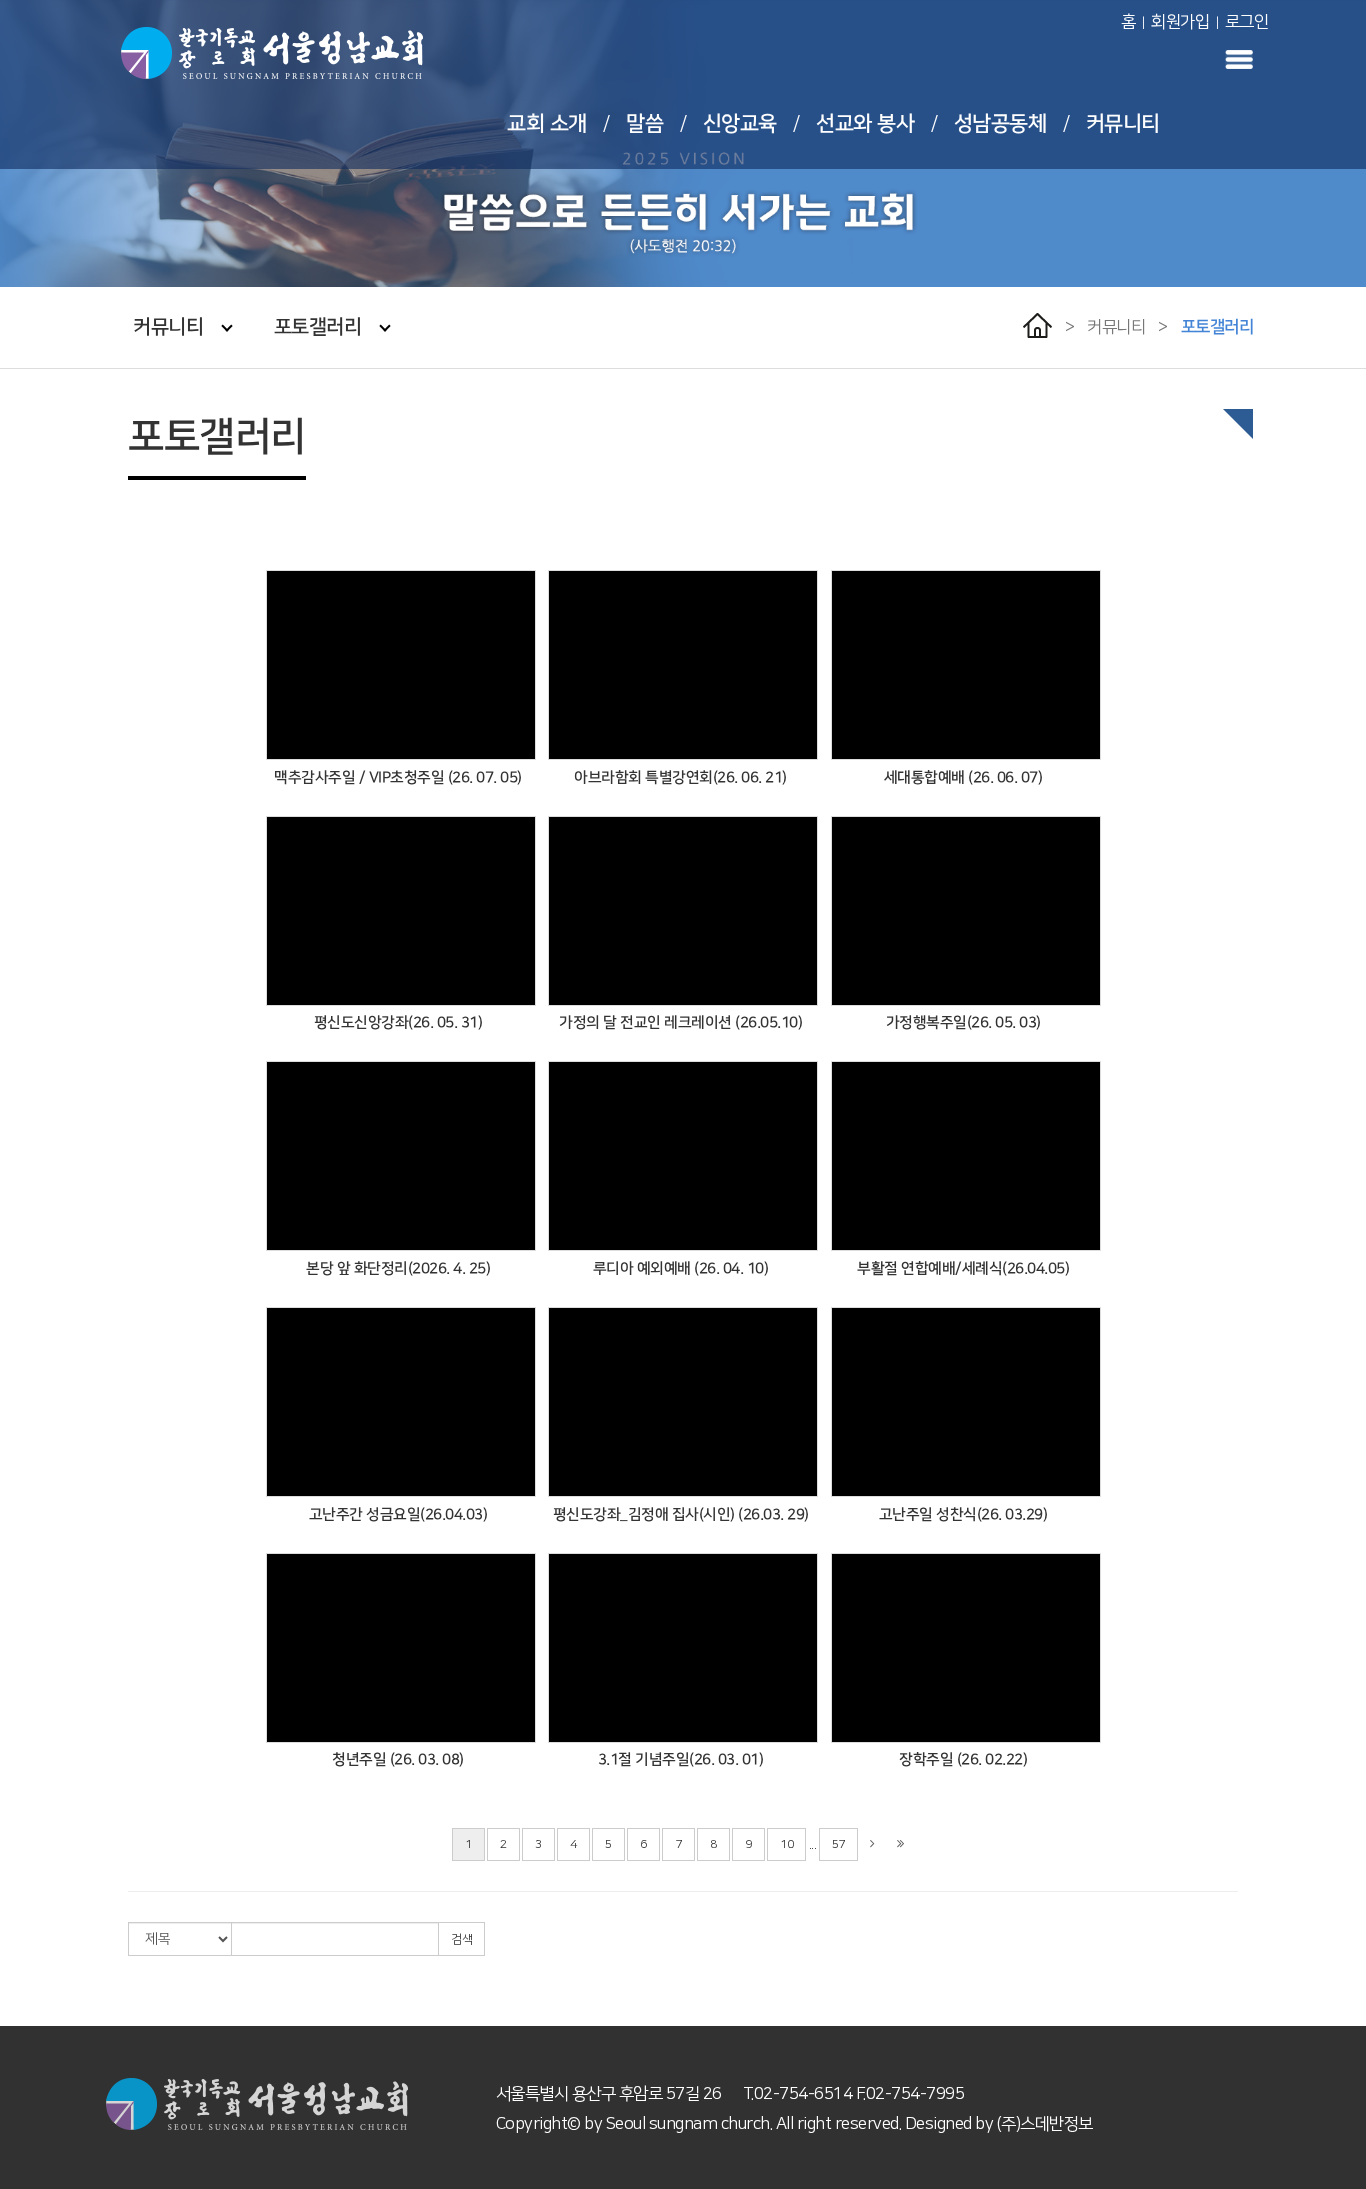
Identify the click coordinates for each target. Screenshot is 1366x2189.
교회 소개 (547, 123)
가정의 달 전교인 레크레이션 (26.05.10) (680, 1022)
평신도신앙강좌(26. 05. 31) (398, 1022)
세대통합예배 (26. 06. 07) (963, 777)
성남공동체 (1000, 123)
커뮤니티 (1123, 123)
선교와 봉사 (865, 123)
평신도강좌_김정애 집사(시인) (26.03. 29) (681, 1514)
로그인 (1247, 22)
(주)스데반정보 (1045, 2124)
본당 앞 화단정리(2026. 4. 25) (398, 1268)
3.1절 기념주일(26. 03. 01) (681, 1759)
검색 (461, 1939)
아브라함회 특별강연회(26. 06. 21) (680, 777)
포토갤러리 (318, 327)
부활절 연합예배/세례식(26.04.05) (963, 1268)
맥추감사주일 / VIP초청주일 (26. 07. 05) (398, 777)
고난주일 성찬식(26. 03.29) (963, 1514)
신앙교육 (740, 123)
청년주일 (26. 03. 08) (398, 1759)
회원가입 (1180, 22)
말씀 (644, 123)
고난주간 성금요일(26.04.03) (398, 1514)
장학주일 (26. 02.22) (963, 1759)
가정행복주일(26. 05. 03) (963, 1022)
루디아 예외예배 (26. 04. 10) (681, 1268)
